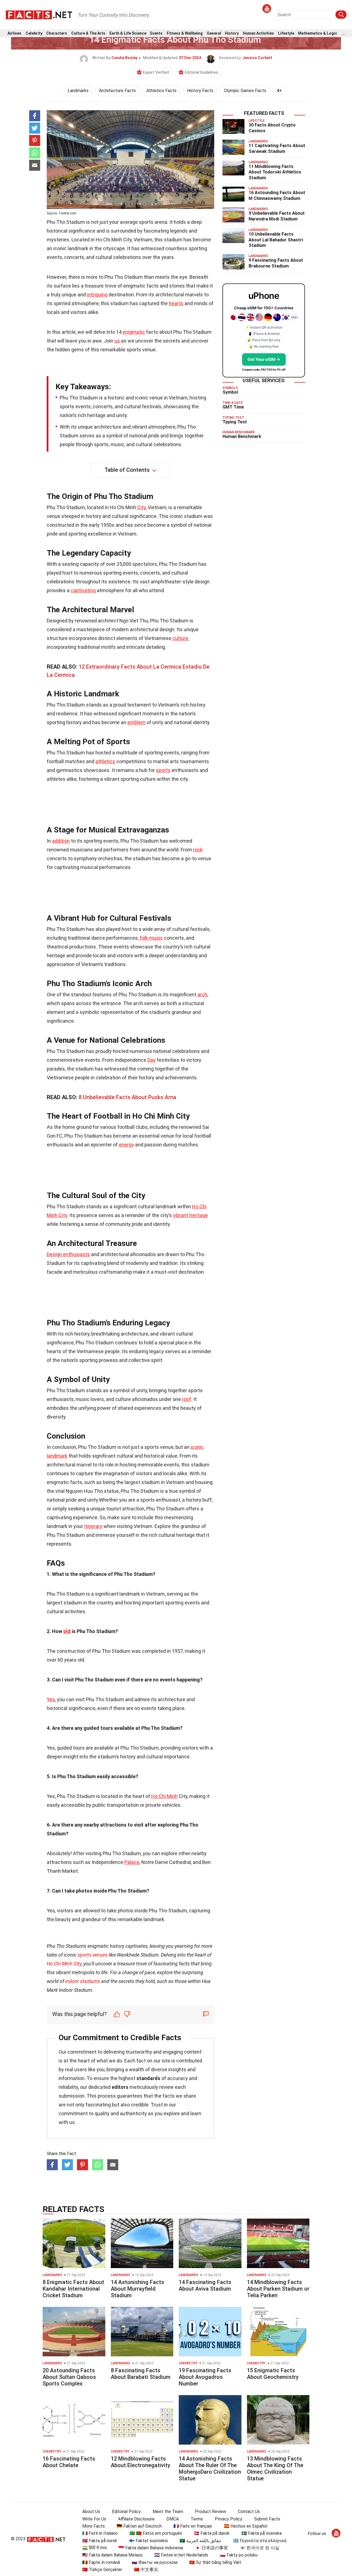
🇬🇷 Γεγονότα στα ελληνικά (260, 2541)
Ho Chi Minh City (64, 1964)
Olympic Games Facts (245, 91)
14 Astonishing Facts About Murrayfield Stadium (137, 2289)
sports (163, 770)
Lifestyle (286, 33)
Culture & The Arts (88, 33)
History (232, 33)
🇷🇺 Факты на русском (155, 2562)
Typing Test (235, 422)
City (141, 507)
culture (180, 638)
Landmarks (78, 91)
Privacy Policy (229, 2519)
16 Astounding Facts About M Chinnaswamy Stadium (277, 195)
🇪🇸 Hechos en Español (246, 2526)
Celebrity (34, 33)
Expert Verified (156, 72)
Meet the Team (168, 2512)
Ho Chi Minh (164, 1796)
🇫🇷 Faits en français (193, 2526)
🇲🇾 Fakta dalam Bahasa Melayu (112, 2555)
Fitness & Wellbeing (185, 33)
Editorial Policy (126, 2512)
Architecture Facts (117, 91)
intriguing (97, 295)
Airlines (14, 33)
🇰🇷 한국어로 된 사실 (260, 2548)
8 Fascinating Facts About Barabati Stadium (141, 2374)
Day (152, 1060)
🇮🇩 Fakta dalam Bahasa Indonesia (151, 2548)
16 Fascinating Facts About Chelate (69, 2462)
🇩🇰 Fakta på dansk (212, 2533)
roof (187, 1399)
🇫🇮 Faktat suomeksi (148, 2541)
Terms (197, 2519)
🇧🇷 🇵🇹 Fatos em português (156, 2533)
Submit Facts (267, 2519)
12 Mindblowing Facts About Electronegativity (141, 2462)
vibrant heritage (190, 1215)
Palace (132, 1862)
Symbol (230, 392)
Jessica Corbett (257, 58)
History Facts (200, 91)
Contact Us (249, 2512)
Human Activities (258, 33)
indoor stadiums (83, 1981)
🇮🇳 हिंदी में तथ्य (94, 2548)
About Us (91, 2512)
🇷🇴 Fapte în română (101, 2562)
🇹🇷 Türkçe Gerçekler (102, 2570)
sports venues (93, 1955)
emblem (136, 722)
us (117, 341)
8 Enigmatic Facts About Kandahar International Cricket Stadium (73, 2289)
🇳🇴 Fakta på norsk (100, 2541)
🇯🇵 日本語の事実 (211, 2548)
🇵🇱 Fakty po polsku (239, 2555)
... (343, 33)
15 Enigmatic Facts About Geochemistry (273, 2374)
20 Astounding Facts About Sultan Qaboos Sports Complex (69, 2377)
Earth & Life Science (128, 33)
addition (61, 841)
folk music (151, 938)
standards (148, 2078)
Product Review (211, 2512)
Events (156, 33)
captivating (83, 590)
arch (202, 995)
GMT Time (233, 407)
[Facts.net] (39, 14)
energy (126, 1145)
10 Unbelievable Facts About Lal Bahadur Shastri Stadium (276, 240)
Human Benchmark (242, 436)
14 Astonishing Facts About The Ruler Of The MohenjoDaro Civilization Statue (210, 2469)
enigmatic (134, 332)
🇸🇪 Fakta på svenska (262, 2533)
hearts (176, 303)
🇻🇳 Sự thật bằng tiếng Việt (215, 2562)
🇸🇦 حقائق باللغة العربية (200, 2541)
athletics (105, 761)
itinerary (93, 1526)
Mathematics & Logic (318, 33)
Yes (51, 1699)
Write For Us (94, 2519)
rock (198, 850)
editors (120, 2087)
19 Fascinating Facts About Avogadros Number (205, 2377)
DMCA (173, 2519)
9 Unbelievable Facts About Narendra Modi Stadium (277, 216)
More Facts (94, 2526)
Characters (57, 33)
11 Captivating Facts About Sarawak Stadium (277, 148)
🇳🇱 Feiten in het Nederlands (181, 2555)
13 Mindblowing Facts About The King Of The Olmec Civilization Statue (275, 2469)
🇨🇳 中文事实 (146, 2570)
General (214, 33)
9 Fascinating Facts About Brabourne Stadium (276, 263)
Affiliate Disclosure (136, 2519)
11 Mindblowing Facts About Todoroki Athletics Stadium (275, 172)
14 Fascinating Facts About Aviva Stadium (205, 2285)
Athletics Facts (161, 91)
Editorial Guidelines (201, 72)
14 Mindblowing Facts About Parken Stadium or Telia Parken (278, 2289)
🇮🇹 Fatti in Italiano (100, 2533)
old (67, 1631)
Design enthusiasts (68, 1254)
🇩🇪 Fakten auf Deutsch (139, 2526)
